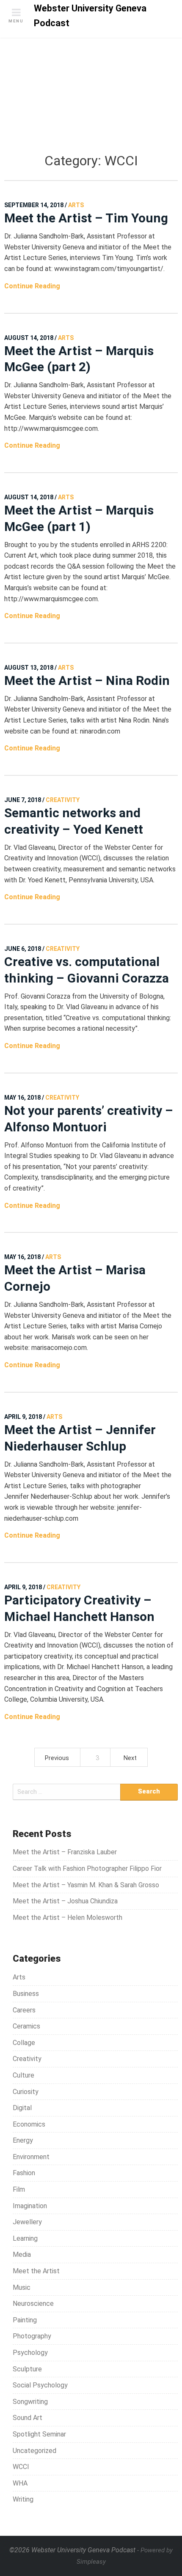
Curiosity (26, 2092)
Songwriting (30, 2402)
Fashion (24, 2173)
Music (22, 2287)
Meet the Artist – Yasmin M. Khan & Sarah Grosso (86, 1885)
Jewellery (27, 2222)
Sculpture (27, 2369)
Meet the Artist (36, 2271)
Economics (29, 2124)
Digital (22, 2108)
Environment (31, 2157)
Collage (24, 2043)
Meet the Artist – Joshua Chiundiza (65, 1901)
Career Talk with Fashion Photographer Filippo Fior (87, 1868)
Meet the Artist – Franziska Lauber (65, 1852)
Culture (23, 2075)
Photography (32, 2336)
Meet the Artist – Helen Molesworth (68, 1918)
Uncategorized (34, 2451)
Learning (25, 2238)
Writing (23, 2499)
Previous (57, 1758)
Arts (19, 1977)
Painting (25, 2320)
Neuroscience (33, 2304)
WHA (20, 2483)
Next (130, 1758)
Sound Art (28, 2418)
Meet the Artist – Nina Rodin (87, 680)
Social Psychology (40, 2385)
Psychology (30, 2353)
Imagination (30, 2206)
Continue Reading (32, 286)
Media (22, 2254)
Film (19, 2189)
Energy (23, 2140)
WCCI (21, 2467)
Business (26, 1994)
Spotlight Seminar (39, 2434)
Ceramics (26, 2026)
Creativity (27, 2059)
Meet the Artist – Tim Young (86, 218)
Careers (24, 2010)
